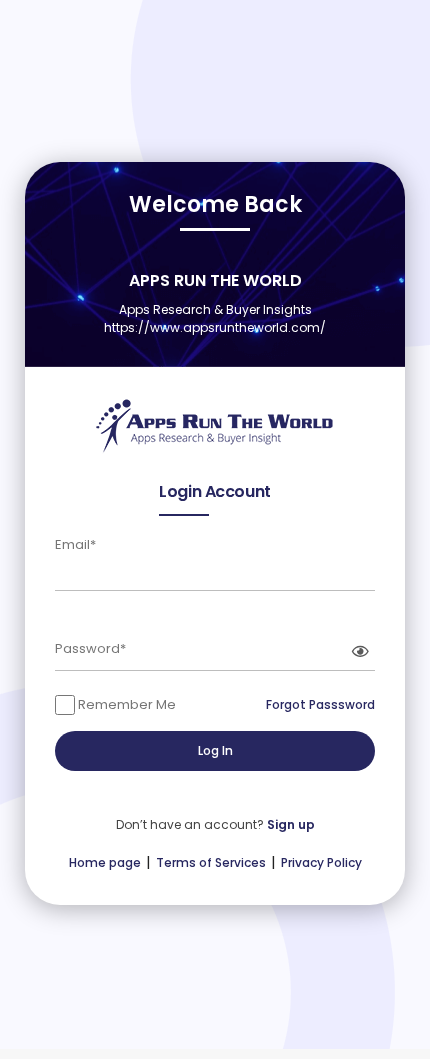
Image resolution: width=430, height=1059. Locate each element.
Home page (105, 862)
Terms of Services (211, 862)
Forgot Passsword (320, 704)
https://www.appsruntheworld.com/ (215, 327)
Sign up (291, 824)
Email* (75, 544)
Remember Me (125, 704)
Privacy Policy (321, 862)
